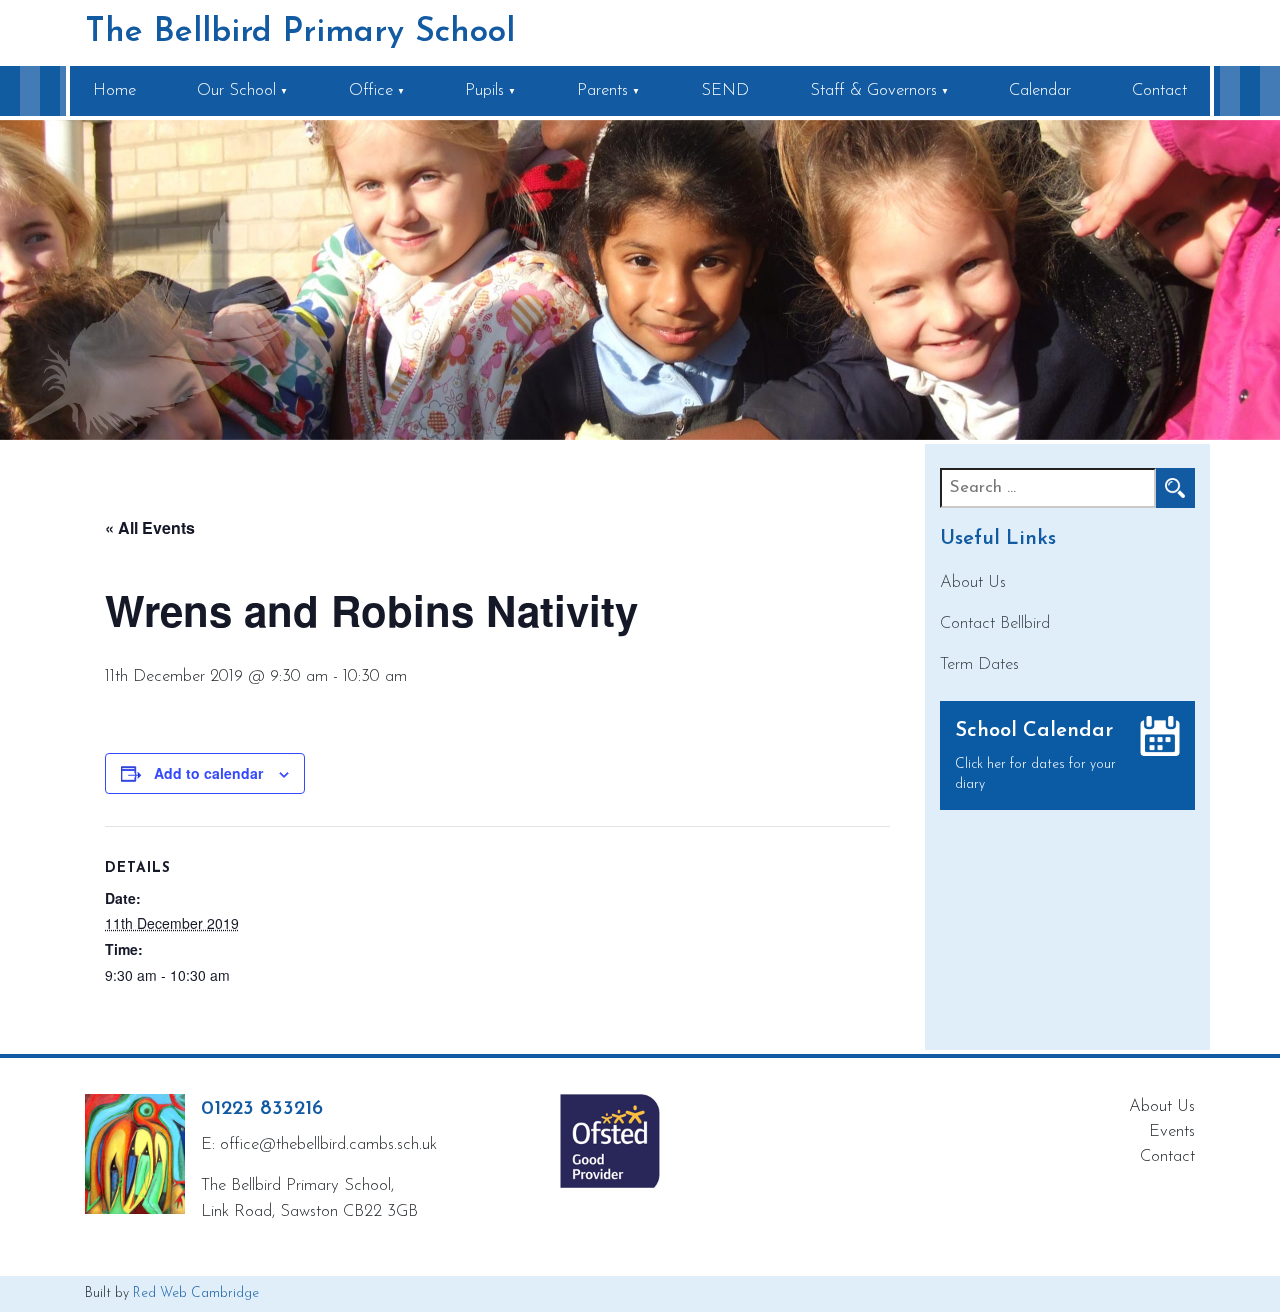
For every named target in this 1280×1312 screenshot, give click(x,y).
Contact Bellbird (995, 623)
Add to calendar (208, 773)
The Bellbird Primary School (300, 32)
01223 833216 (262, 1109)
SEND (725, 90)
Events (1172, 1131)
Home (114, 90)
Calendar (1040, 90)
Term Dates (979, 664)
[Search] (1175, 488)
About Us (973, 582)
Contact (1159, 90)
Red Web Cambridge (196, 1293)
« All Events (150, 527)
